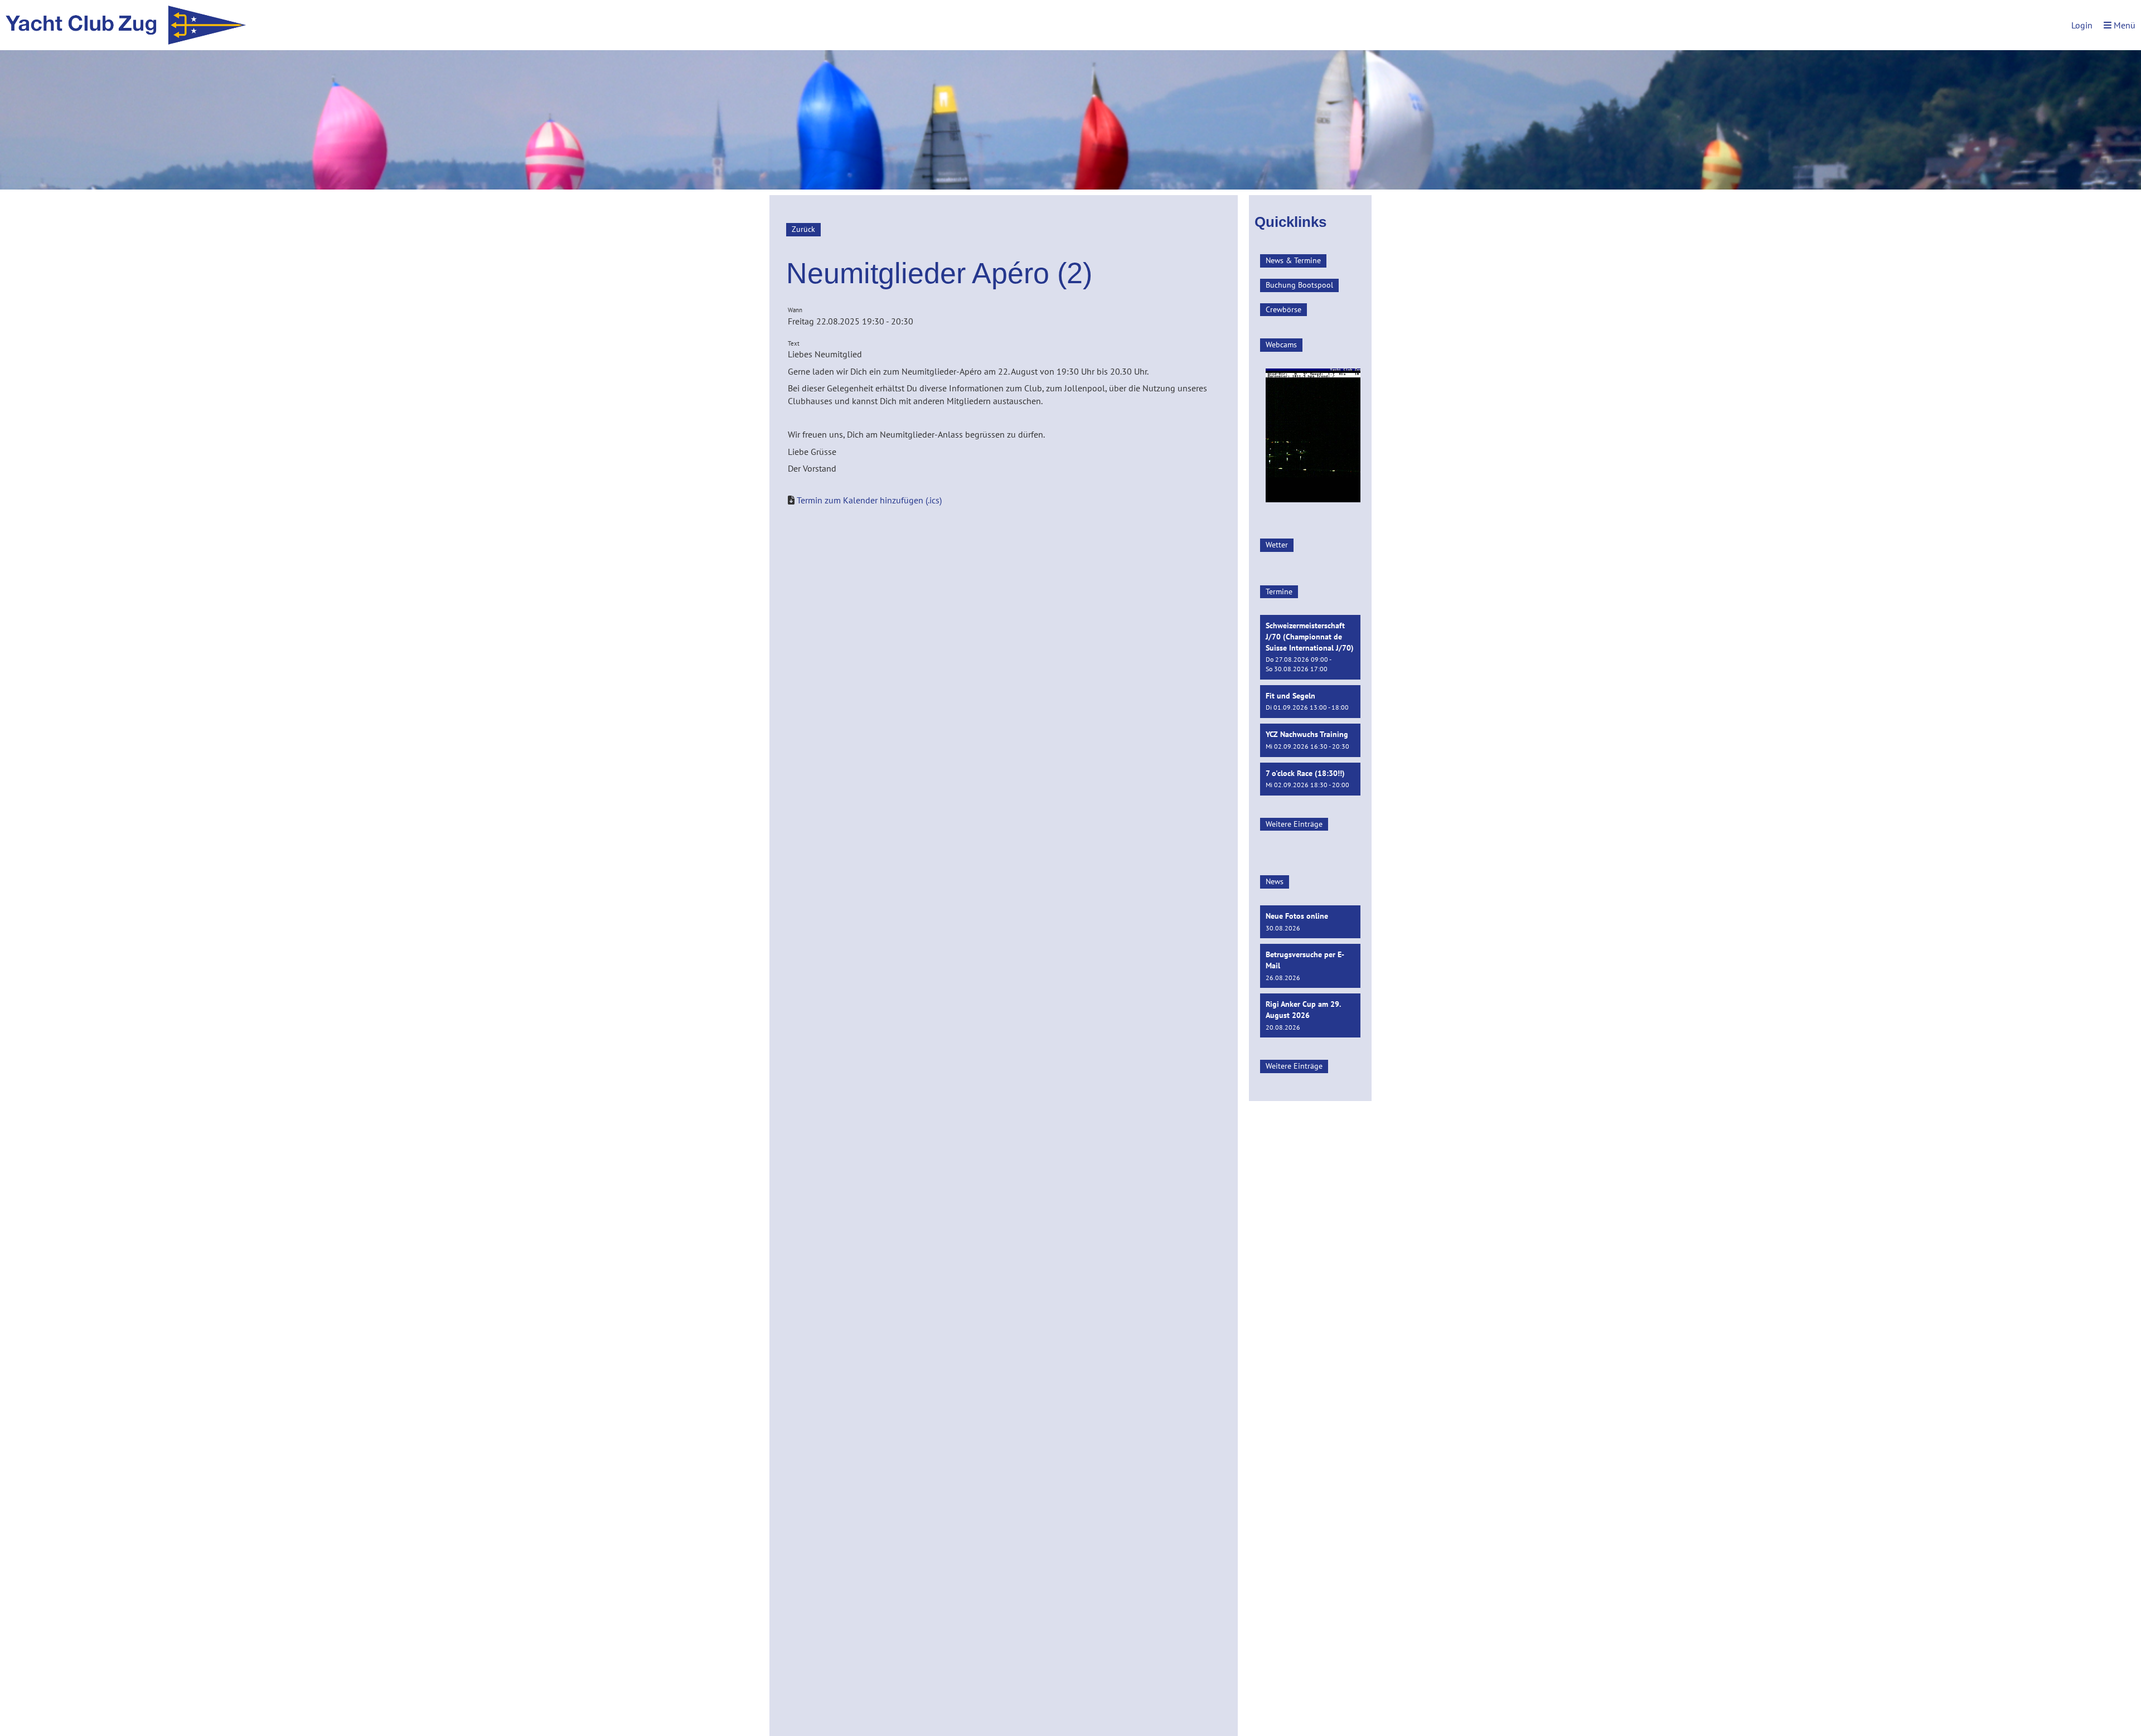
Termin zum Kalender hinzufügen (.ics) (869, 500)
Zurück (803, 229)
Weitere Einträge (1294, 824)
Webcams (1281, 345)
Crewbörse (1283, 309)
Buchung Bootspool (1299, 285)
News (1275, 881)
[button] (1310, 647)
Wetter (1277, 545)
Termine (1279, 591)
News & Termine (1293, 260)
